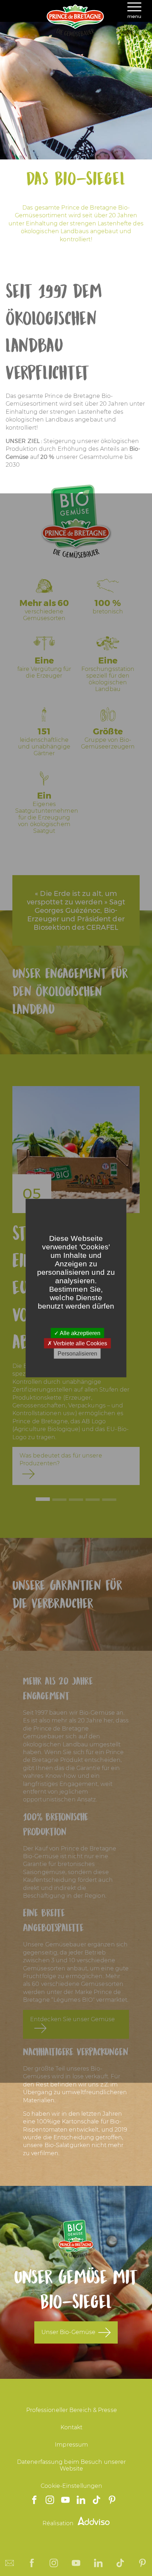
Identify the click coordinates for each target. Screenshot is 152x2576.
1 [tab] (43, 1499)
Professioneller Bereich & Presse (72, 2410)
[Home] (76, 34)
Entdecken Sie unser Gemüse (73, 2019)
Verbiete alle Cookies (80, 1343)
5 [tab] (109, 1500)
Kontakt (72, 2427)
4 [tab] (93, 1500)
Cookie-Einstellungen (71, 2486)
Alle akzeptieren (80, 1333)
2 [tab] (59, 1500)
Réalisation (59, 2523)
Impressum (71, 2445)
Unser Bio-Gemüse (69, 2332)
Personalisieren (77, 1354)
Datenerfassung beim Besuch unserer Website (71, 2465)
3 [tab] (76, 1500)
